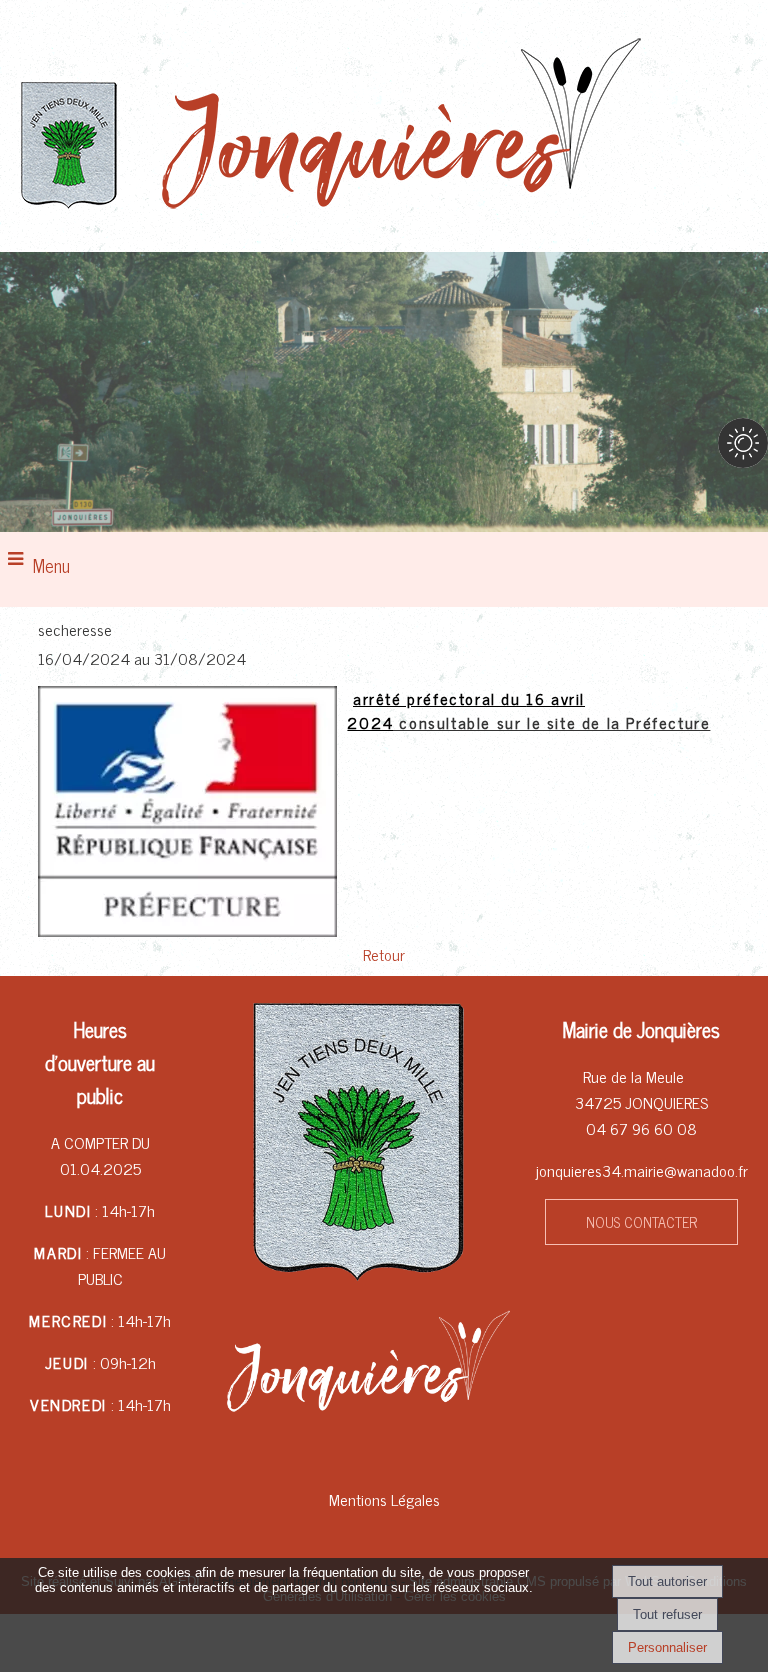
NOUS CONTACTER (641, 1222)
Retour (384, 954)
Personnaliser (667, 1647)
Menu (51, 565)
